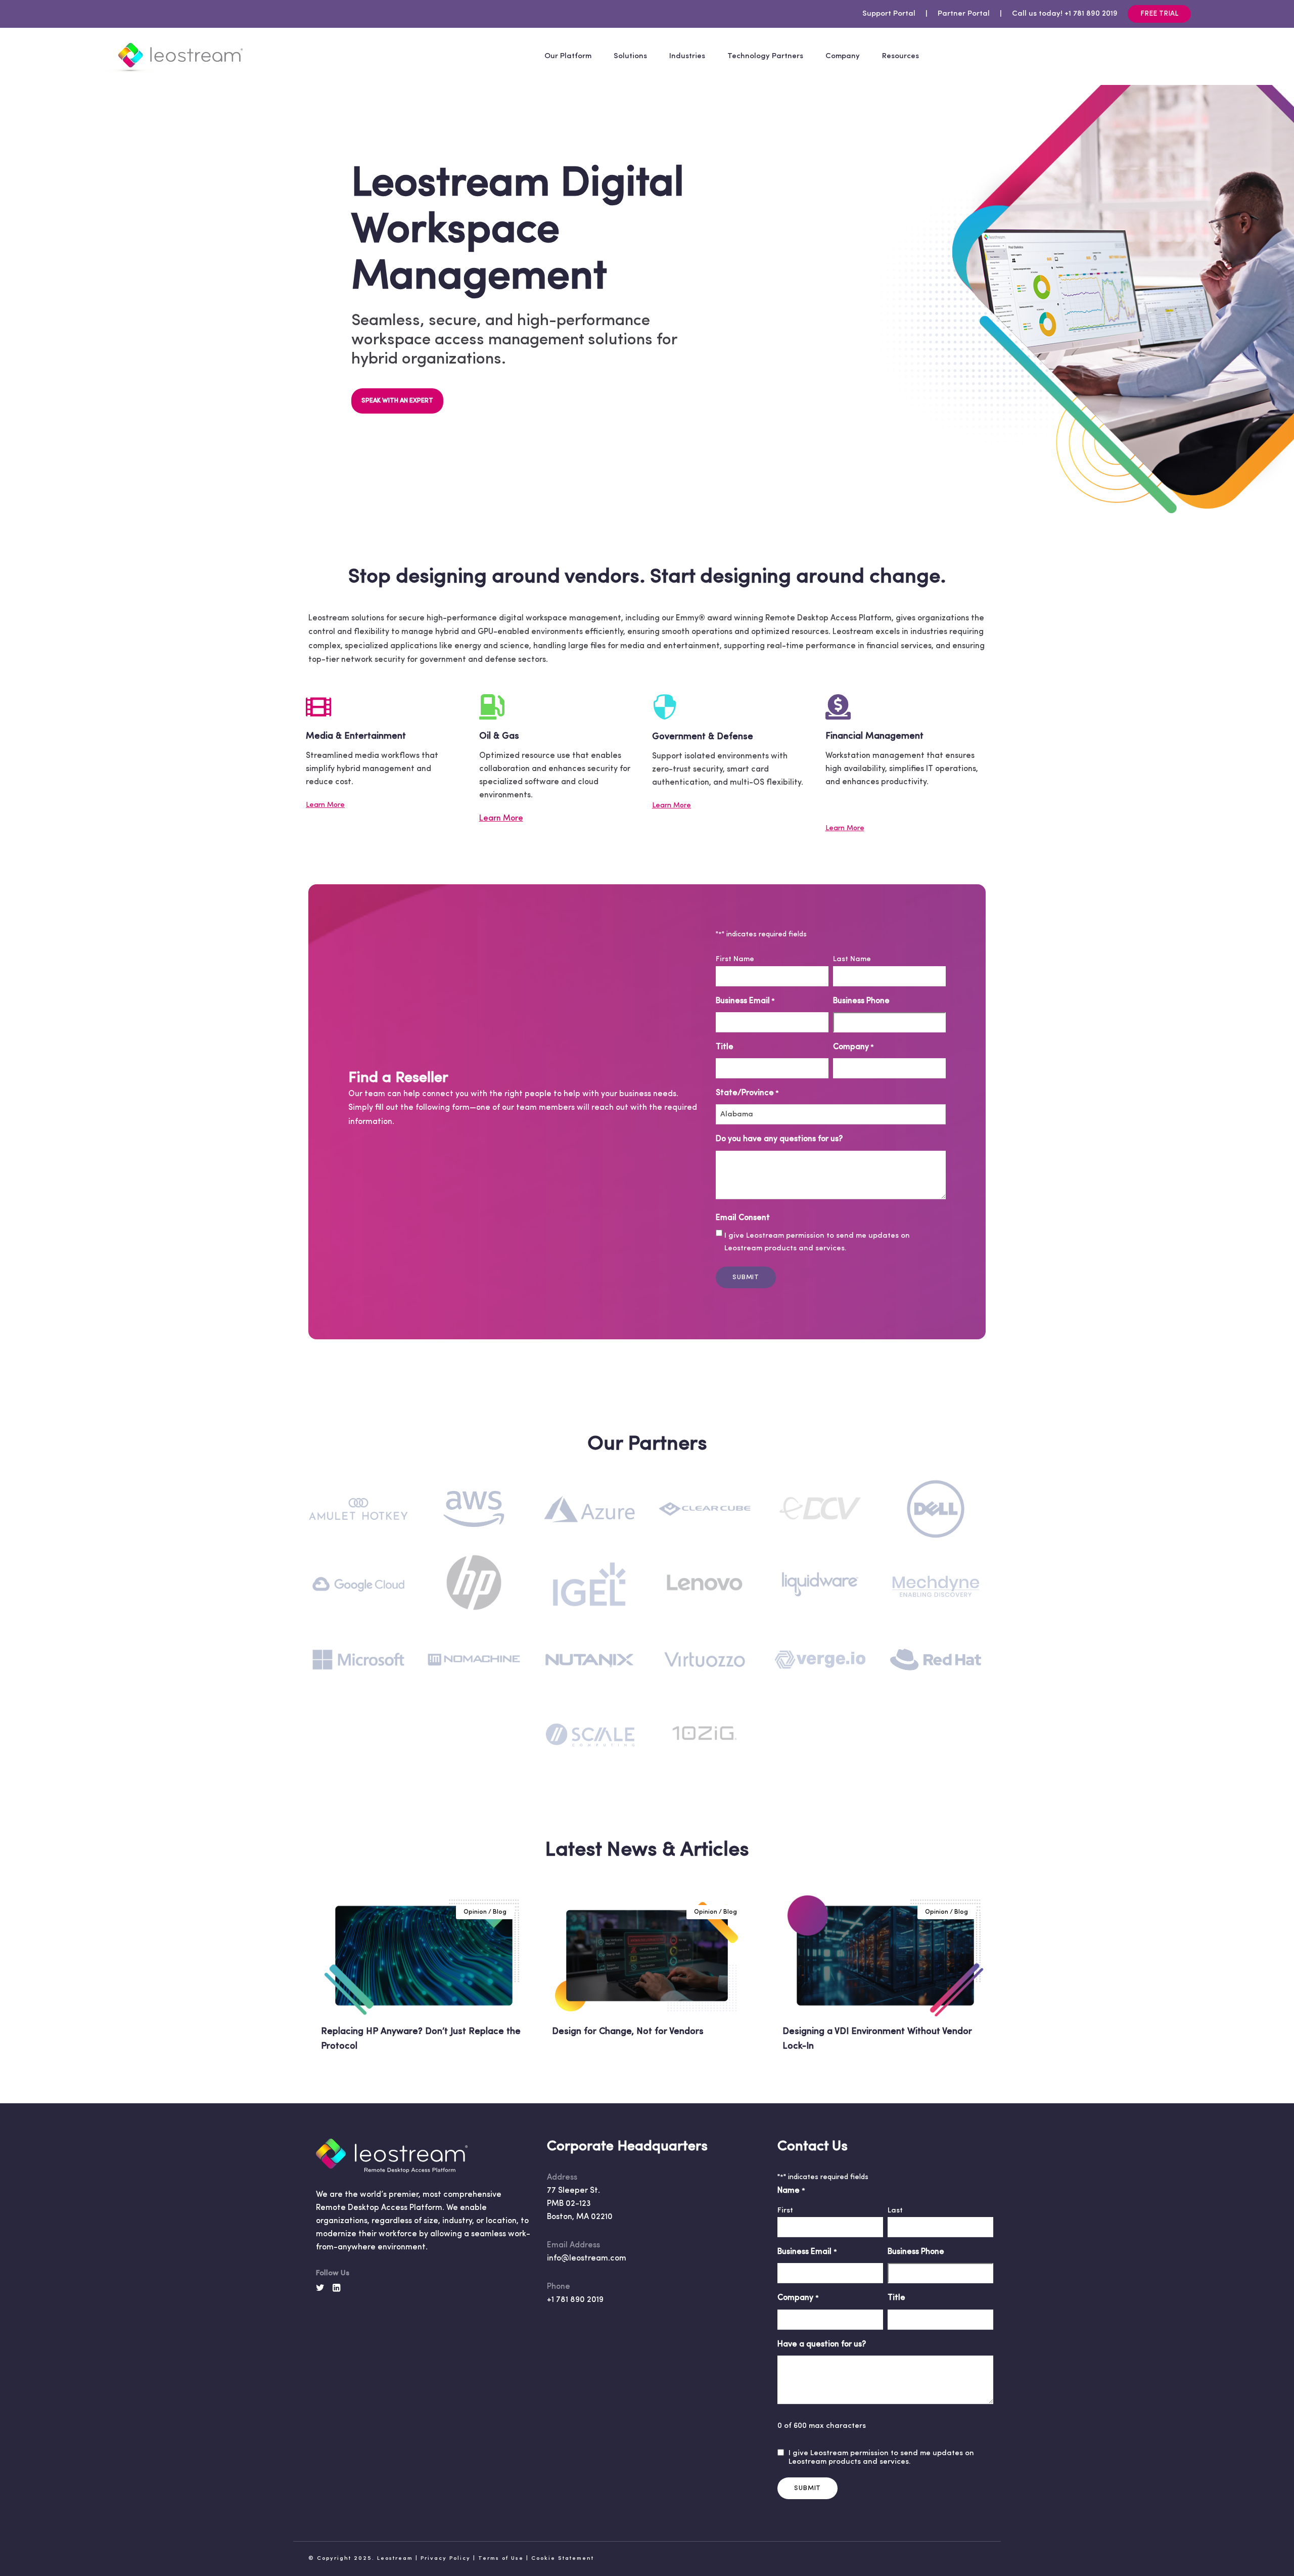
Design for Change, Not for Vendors (628, 2032)
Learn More (325, 805)
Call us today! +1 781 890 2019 (1065, 14)
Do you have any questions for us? (779, 1139)
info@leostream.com (587, 2258)
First (785, 2211)
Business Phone (861, 1001)
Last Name (852, 959)
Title (725, 1047)
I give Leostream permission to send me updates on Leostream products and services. (817, 1242)
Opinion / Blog (485, 1912)
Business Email (745, 1001)
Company (853, 1047)
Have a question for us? (822, 2344)
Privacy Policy (446, 2559)
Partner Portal (964, 14)
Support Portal (889, 14)
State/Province (747, 1093)
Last (895, 2211)
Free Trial (1159, 14)
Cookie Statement (563, 2559)
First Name (735, 959)
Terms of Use (501, 2559)
